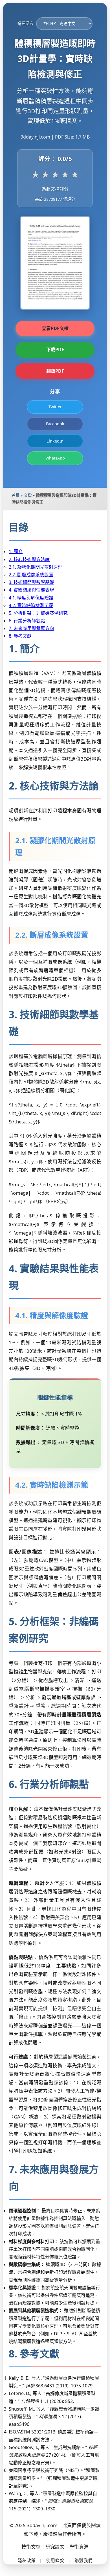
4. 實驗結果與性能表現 (31, 590)
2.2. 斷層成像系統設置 (31, 575)
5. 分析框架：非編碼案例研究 (38, 613)
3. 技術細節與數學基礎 (31, 582)
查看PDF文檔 (55, 328)
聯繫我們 (83, 2560)
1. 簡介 (16, 551)
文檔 (28, 495)
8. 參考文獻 (20, 636)
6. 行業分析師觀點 (27, 621)
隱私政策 (27, 2560)
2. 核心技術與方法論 (29, 559)
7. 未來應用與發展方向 (31, 628)
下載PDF (55, 349)
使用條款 (55, 2560)
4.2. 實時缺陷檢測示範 (31, 605)
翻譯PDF (55, 371)
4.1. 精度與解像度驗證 (31, 598)
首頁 (16, 495)
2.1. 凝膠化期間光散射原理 (36, 567)
